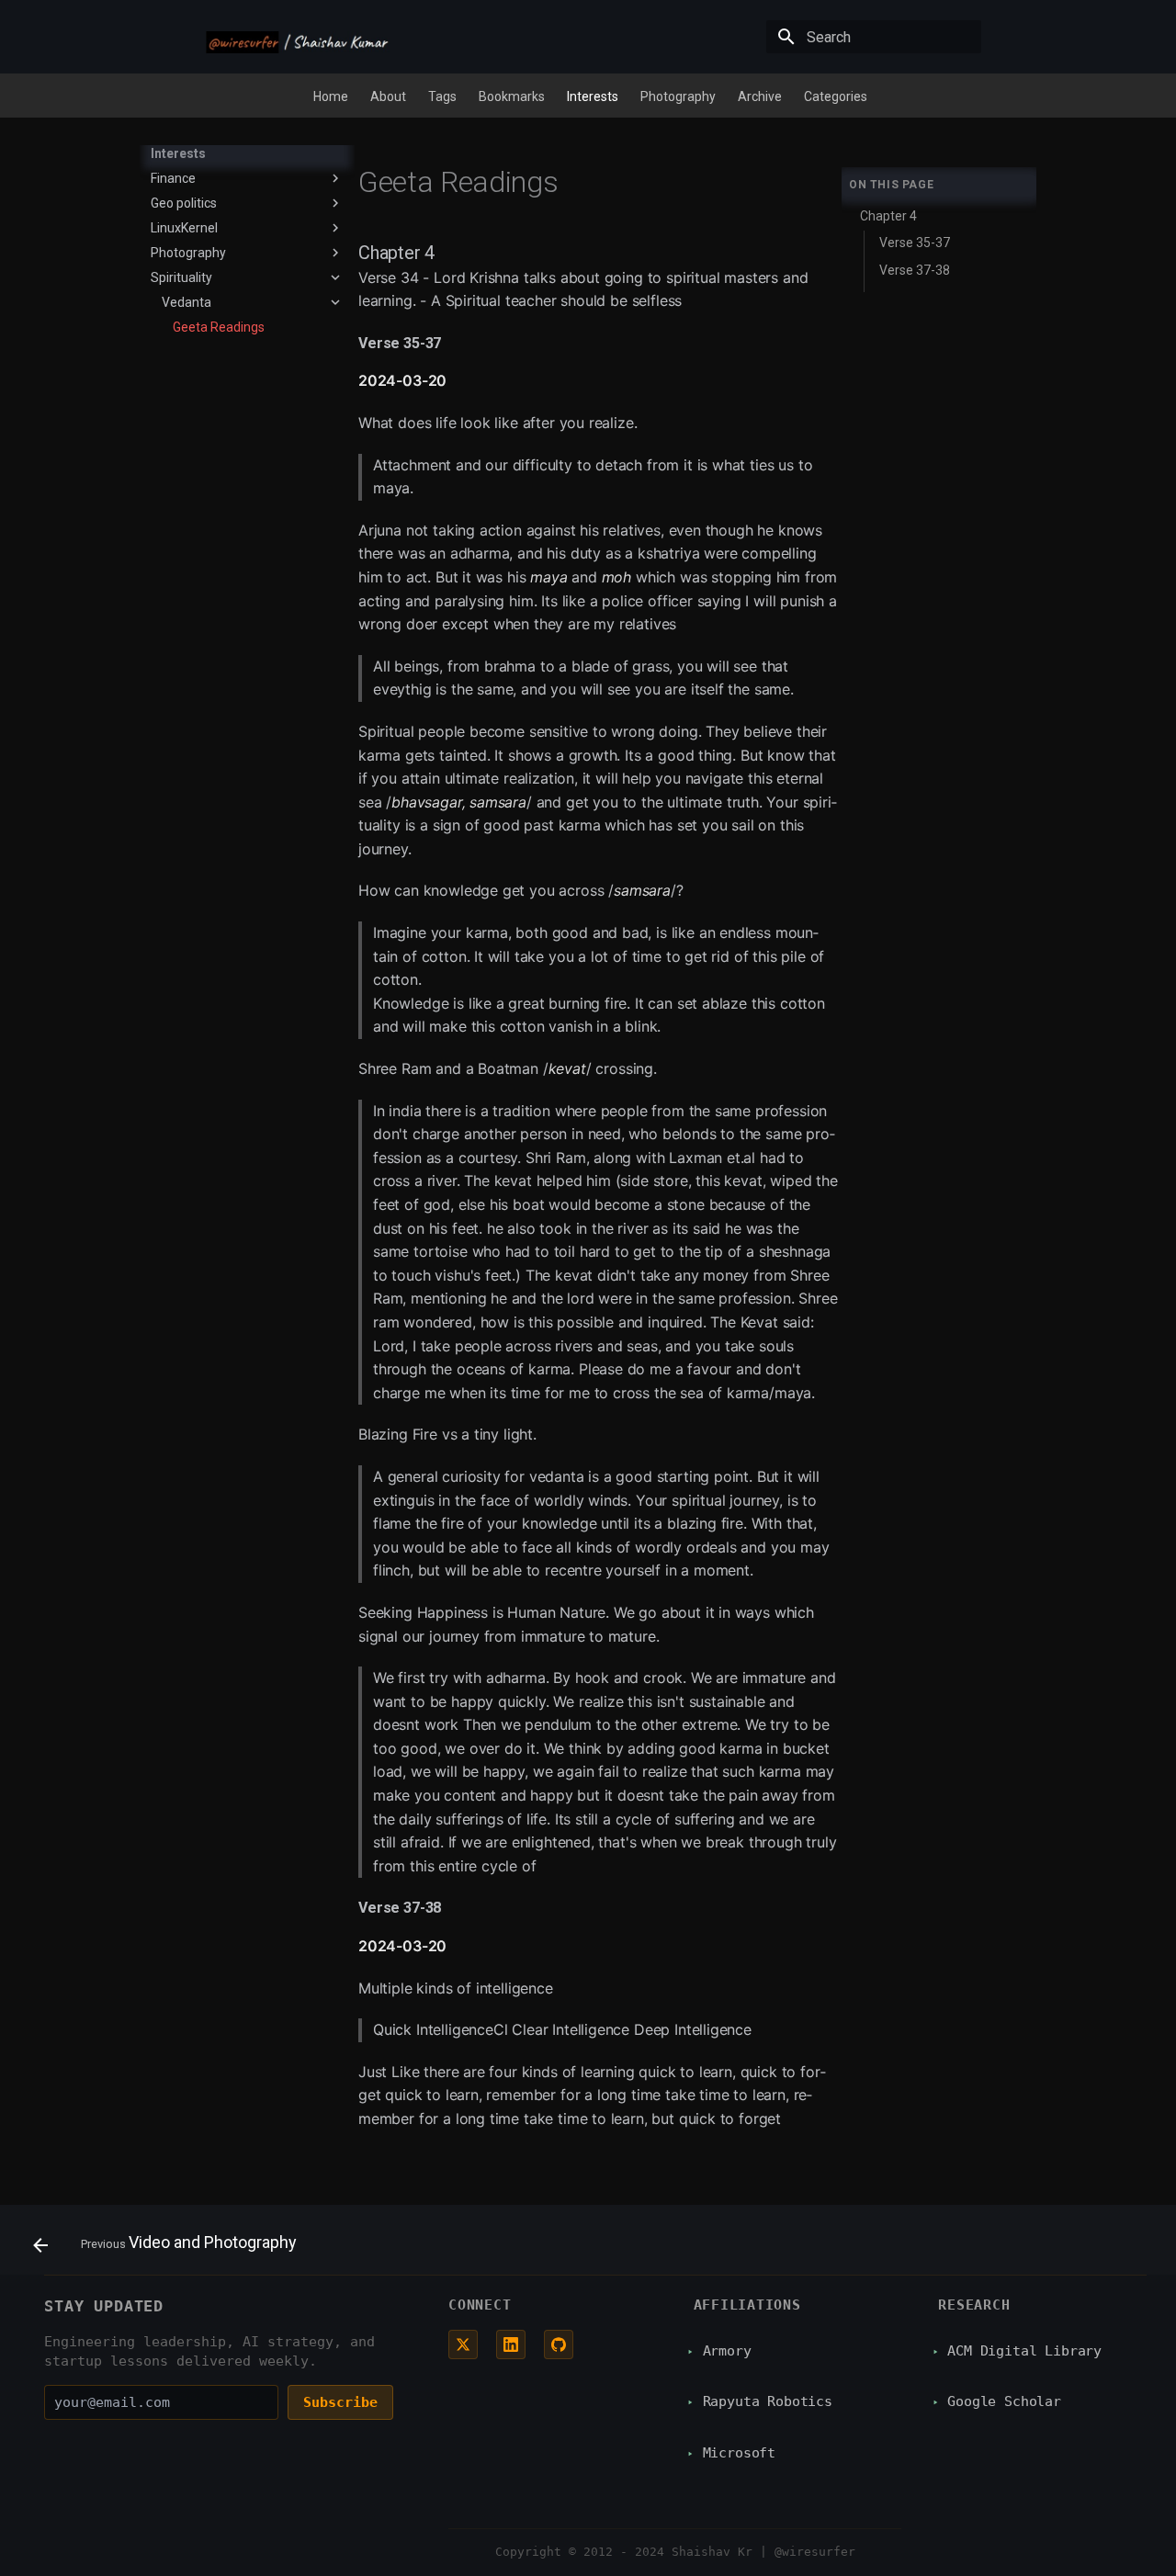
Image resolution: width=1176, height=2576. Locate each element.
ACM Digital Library (1024, 2351)
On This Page (891, 185)
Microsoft (739, 2453)
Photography (678, 96)
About (388, 96)
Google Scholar (1004, 2401)
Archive (760, 96)
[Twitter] (463, 2344)
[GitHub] (559, 2344)
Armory (727, 2351)
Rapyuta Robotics (768, 2401)
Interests (593, 96)
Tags (442, 96)
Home (331, 96)
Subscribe (340, 2402)
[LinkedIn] (511, 2344)
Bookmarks (512, 96)
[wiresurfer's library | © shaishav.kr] (298, 39)
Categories (836, 96)
